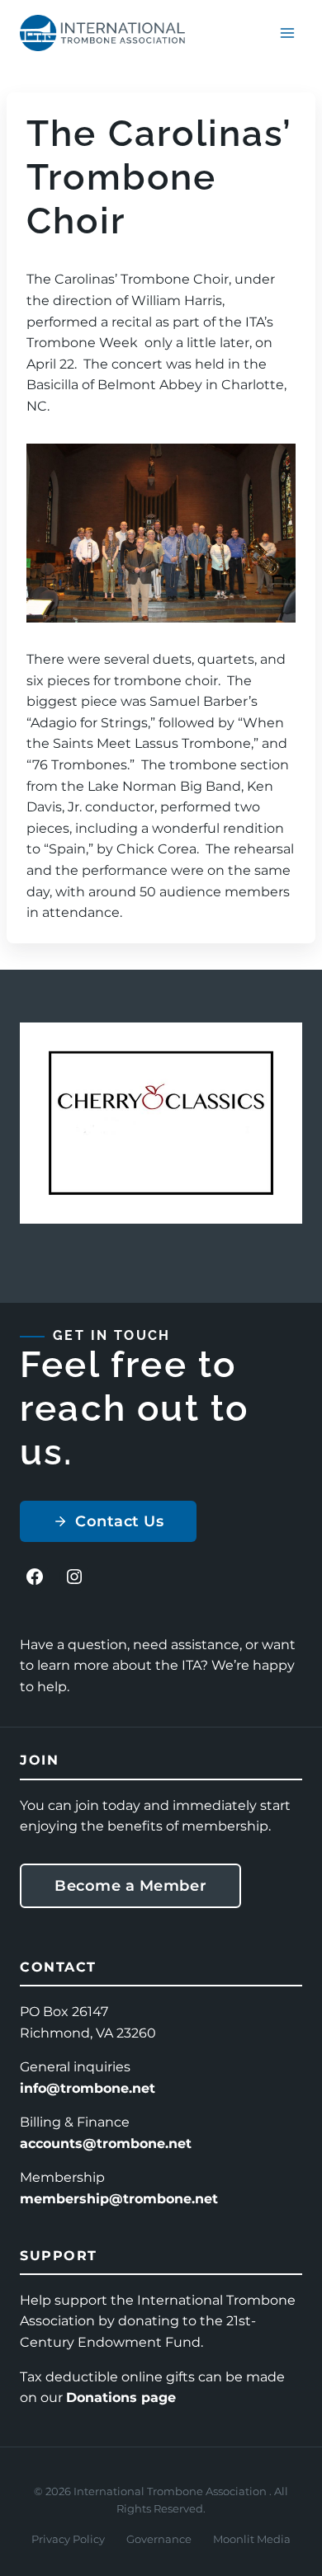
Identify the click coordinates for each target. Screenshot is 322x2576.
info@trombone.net (88, 2088)
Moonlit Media (252, 2539)
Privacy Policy (68, 2539)
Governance (159, 2539)
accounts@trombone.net (106, 2144)
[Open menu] (287, 33)
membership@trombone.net (119, 2199)
